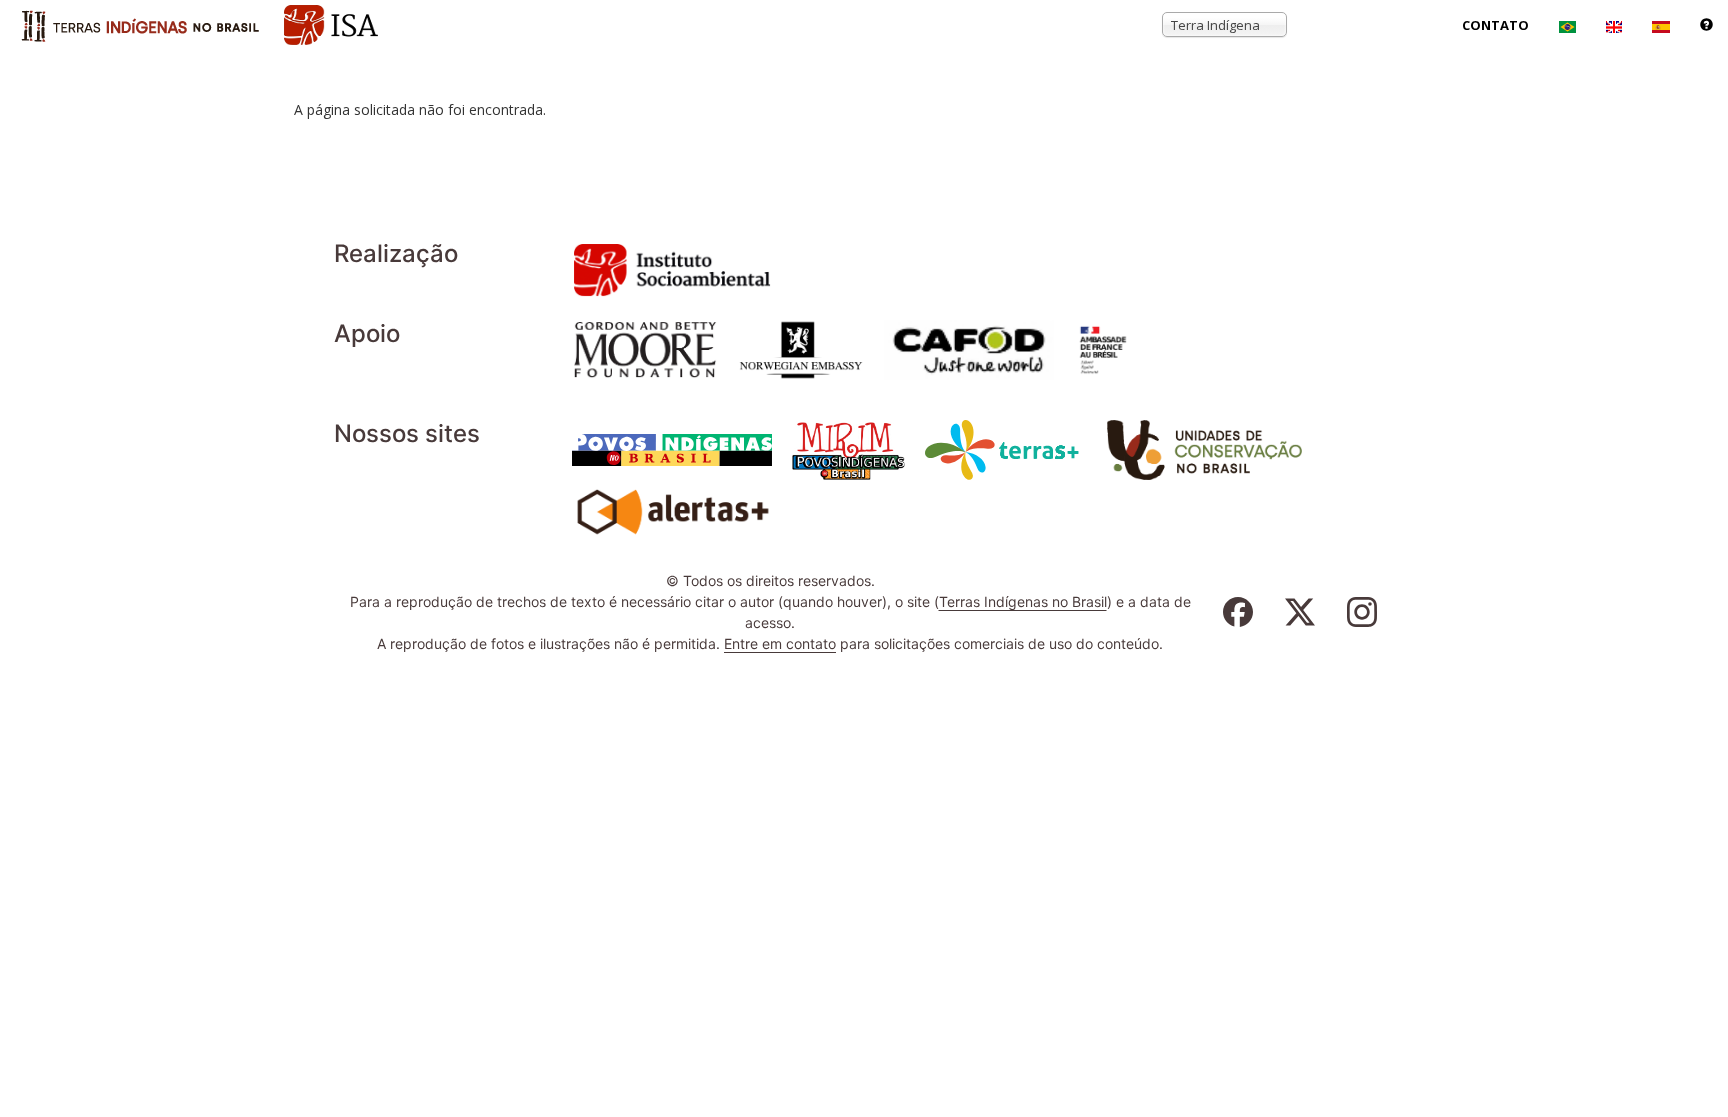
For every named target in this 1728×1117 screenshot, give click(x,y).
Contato (1495, 25)
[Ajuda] (1706, 25)
